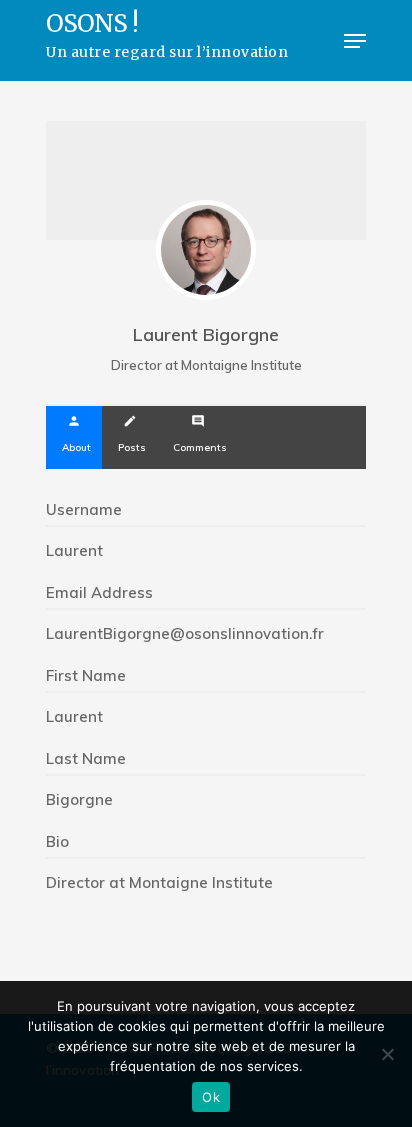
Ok (211, 1097)
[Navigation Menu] (355, 41)
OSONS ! (167, 36)
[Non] (387, 1054)
